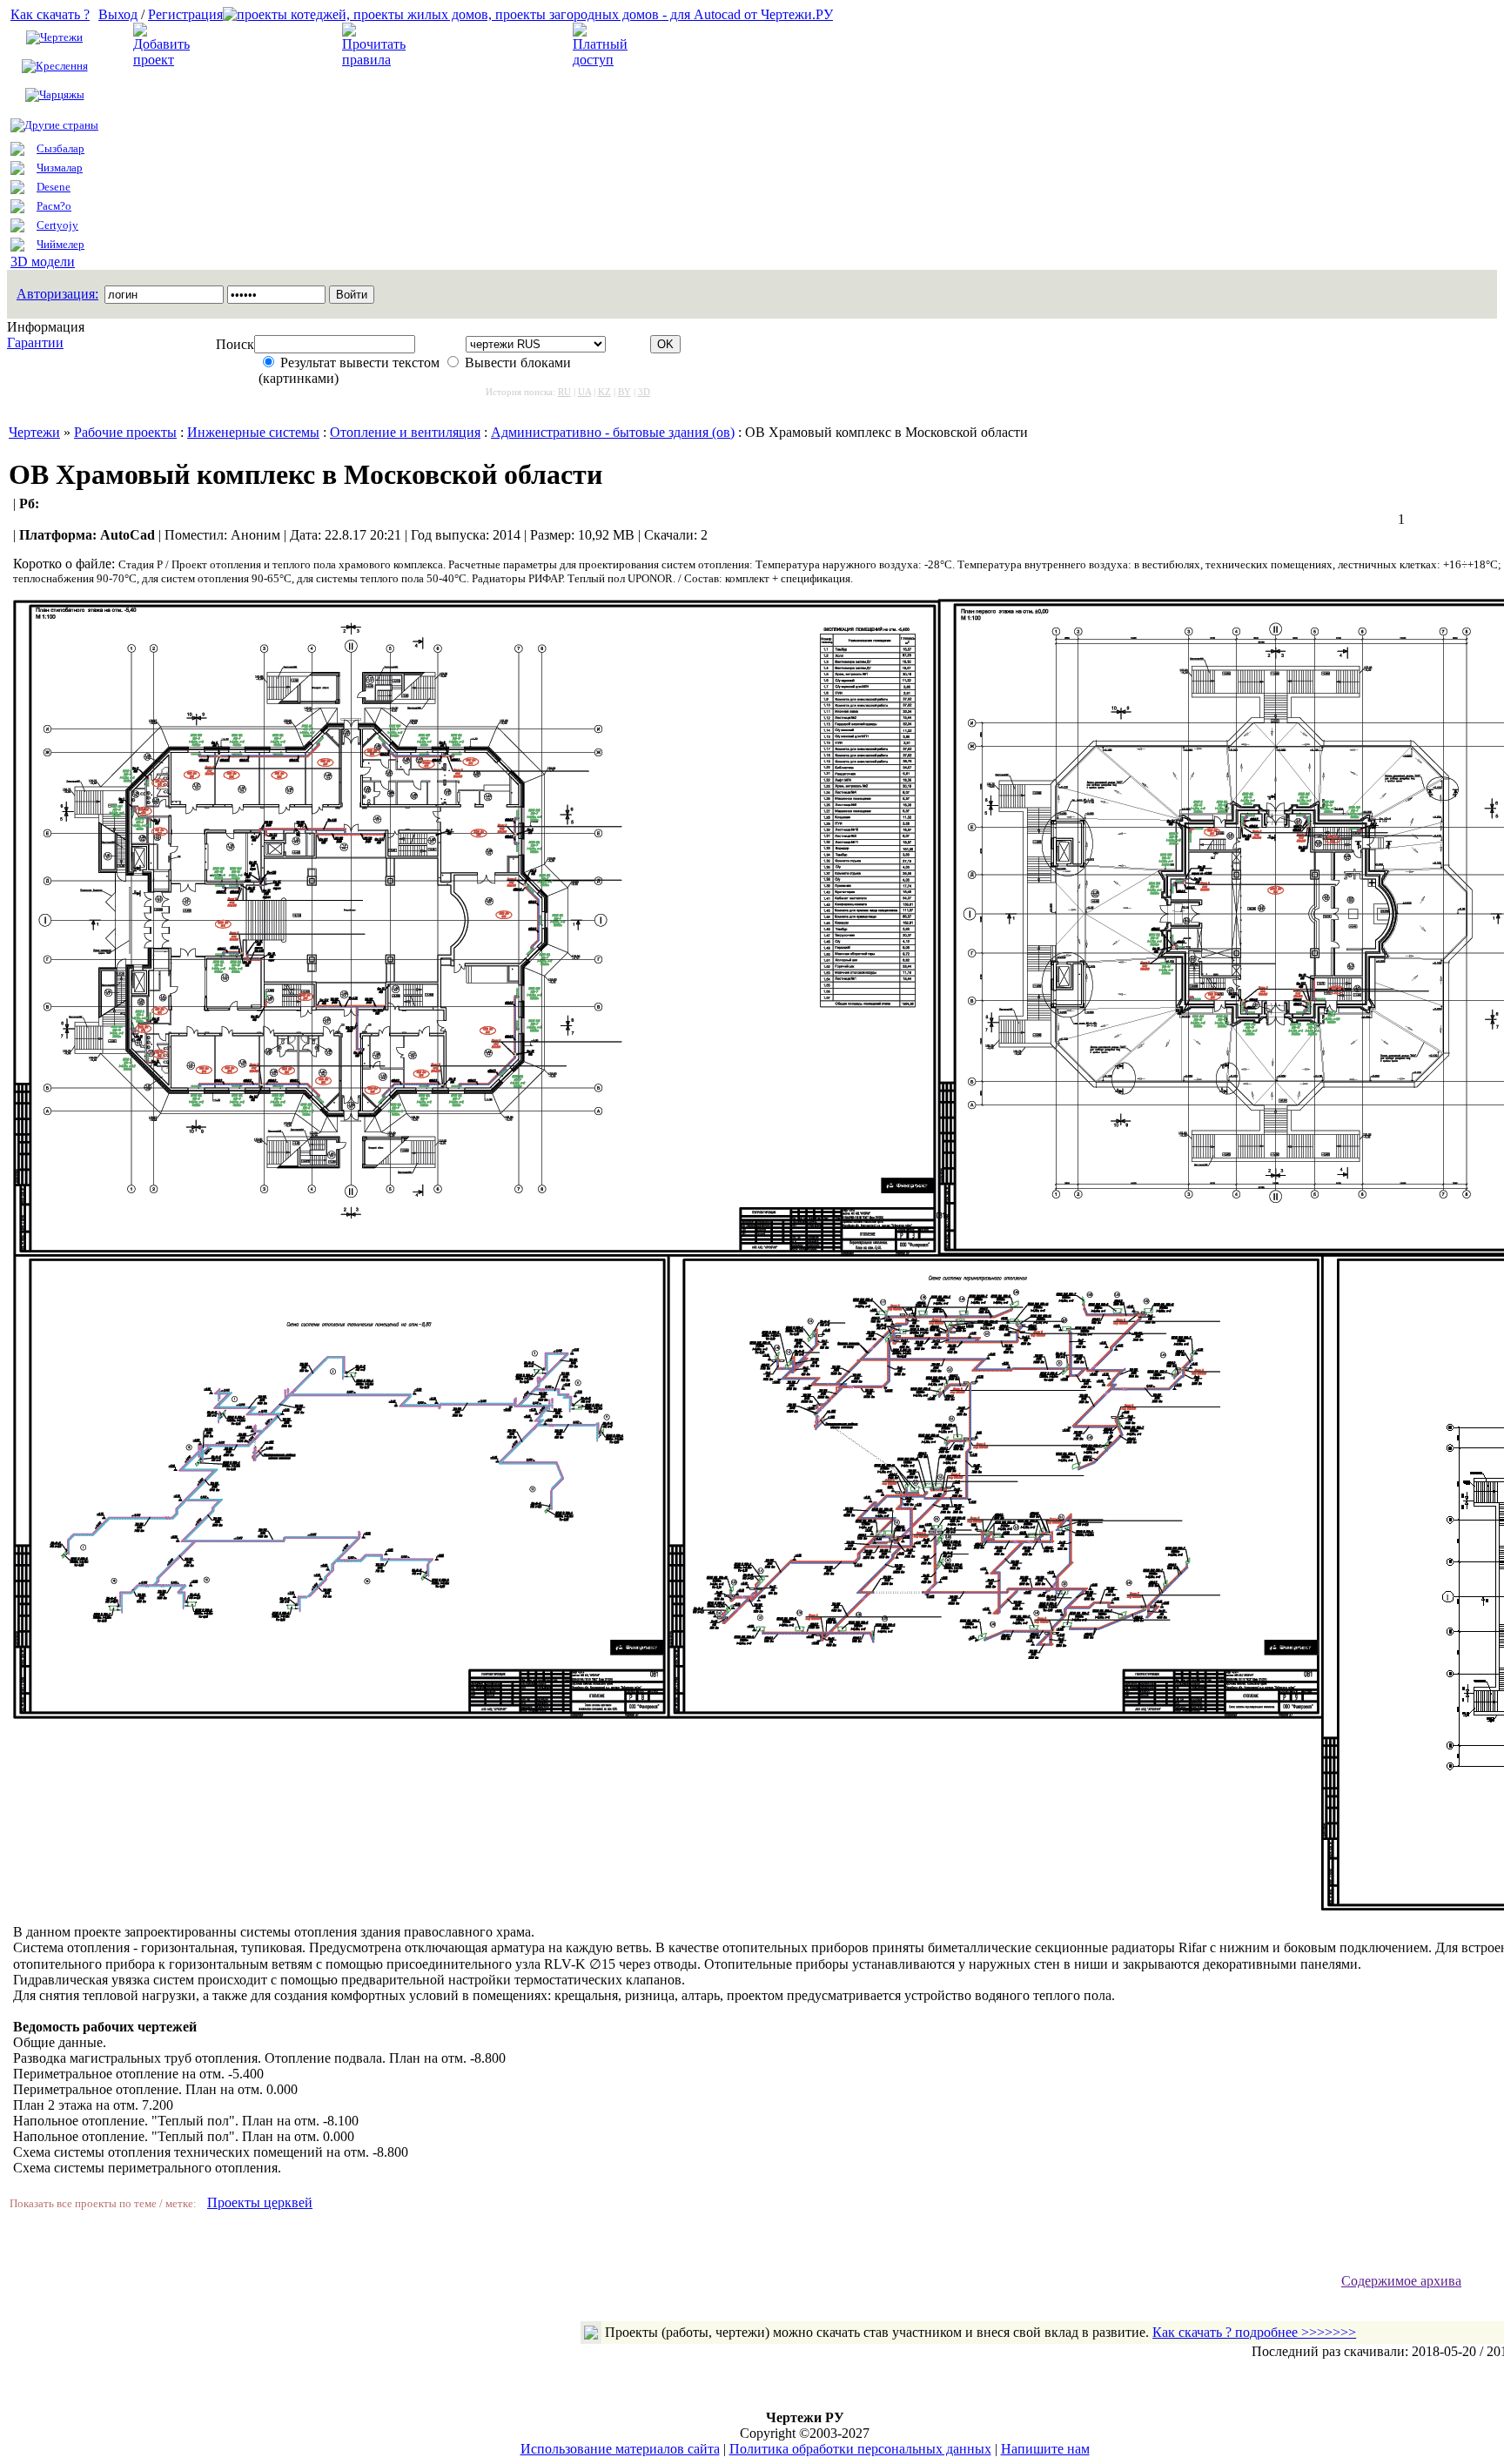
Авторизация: (57, 294)
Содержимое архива (1401, 2281)
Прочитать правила (473, 45)
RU (564, 392)
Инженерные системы (253, 432)
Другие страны (61, 125)
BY (624, 392)
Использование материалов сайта (620, 2449)
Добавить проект (254, 45)
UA (584, 392)
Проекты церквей (260, 2202)
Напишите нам (1045, 2449)
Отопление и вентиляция (405, 432)
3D (644, 392)
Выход (118, 14)
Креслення (62, 66)
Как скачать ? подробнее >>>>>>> (1254, 2332)
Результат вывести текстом (360, 363)
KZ (604, 392)
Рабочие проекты (125, 432)
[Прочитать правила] (374, 60)
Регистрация (185, 14)
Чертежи (61, 37)
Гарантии (35, 342)
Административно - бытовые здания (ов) (613, 432)
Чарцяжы (62, 94)
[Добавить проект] (164, 60)
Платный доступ (692, 45)
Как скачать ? (50, 14)
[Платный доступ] (603, 60)
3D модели (43, 262)
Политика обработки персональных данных (860, 2449)
